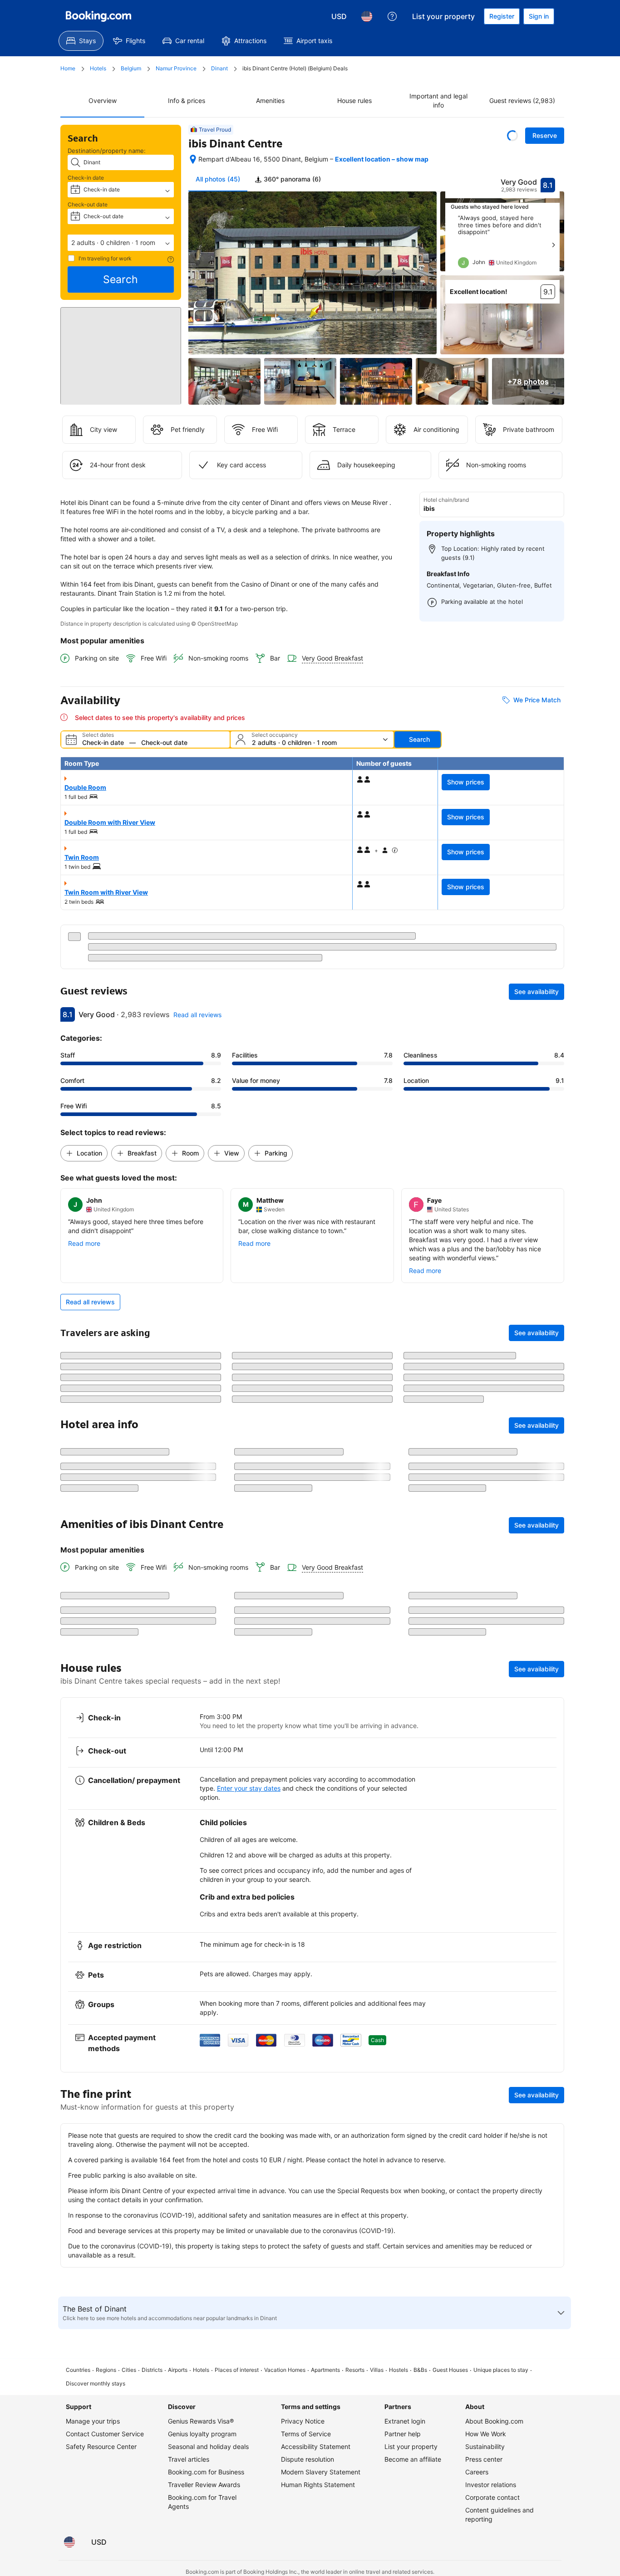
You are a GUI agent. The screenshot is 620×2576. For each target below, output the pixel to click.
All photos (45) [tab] (218, 179)
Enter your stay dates (249, 2315)
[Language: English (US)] (367, 16)
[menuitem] (81, 41)
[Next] (553, 245)
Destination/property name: (107, 151)
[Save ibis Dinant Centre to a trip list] (512, 136)
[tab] (288, 179)
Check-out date (88, 204)
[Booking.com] (98, 16)
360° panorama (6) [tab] (291, 179)
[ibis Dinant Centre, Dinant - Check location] (193, 159)
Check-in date (86, 178)
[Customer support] (392, 16)
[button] (121, 243)
